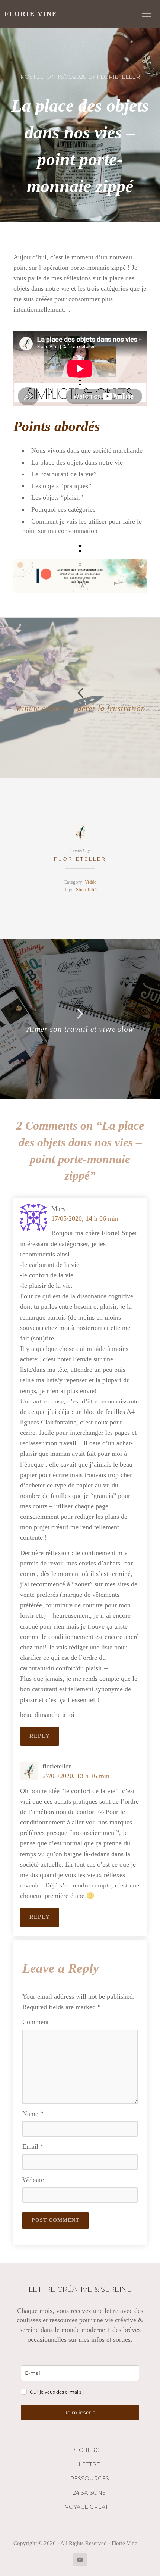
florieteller (80, 859)
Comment (36, 2022)
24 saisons (89, 2493)
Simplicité (86, 890)
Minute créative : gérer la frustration (80, 708)
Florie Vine (31, 14)
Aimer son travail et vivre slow (80, 1029)
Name (33, 2114)
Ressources (89, 2479)
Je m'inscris (80, 2413)
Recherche (89, 2450)
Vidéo (91, 882)
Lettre (89, 2464)
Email (33, 2146)
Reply (40, 1736)
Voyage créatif (89, 2507)
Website (33, 2180)
